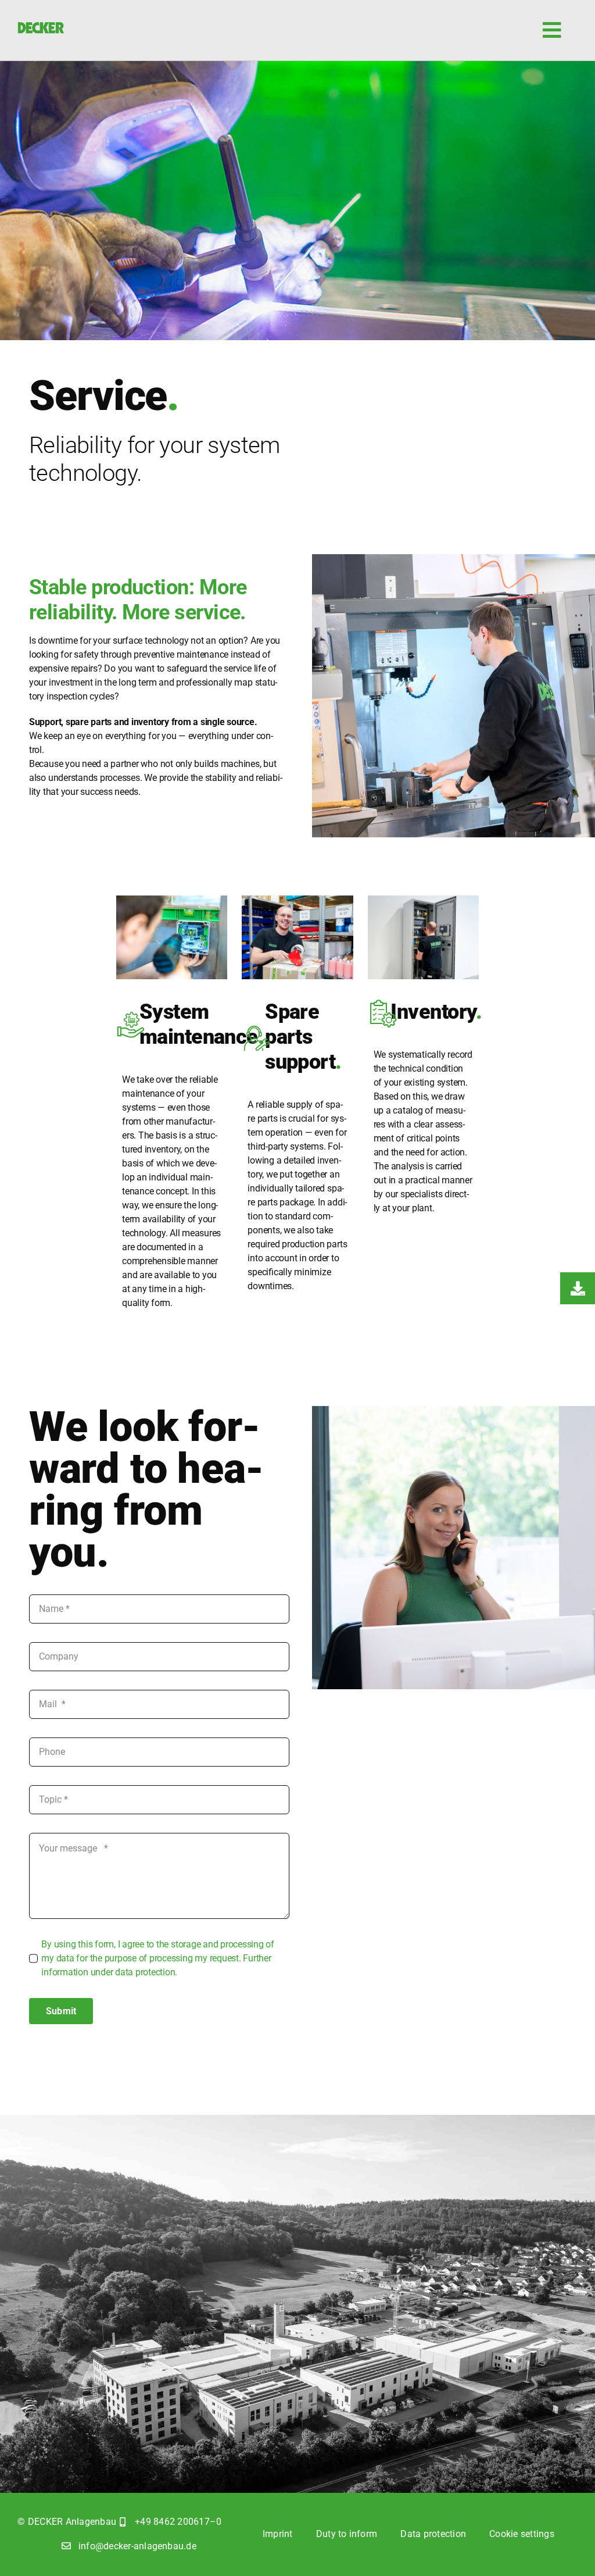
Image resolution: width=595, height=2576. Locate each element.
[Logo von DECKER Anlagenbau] (41, 26)
